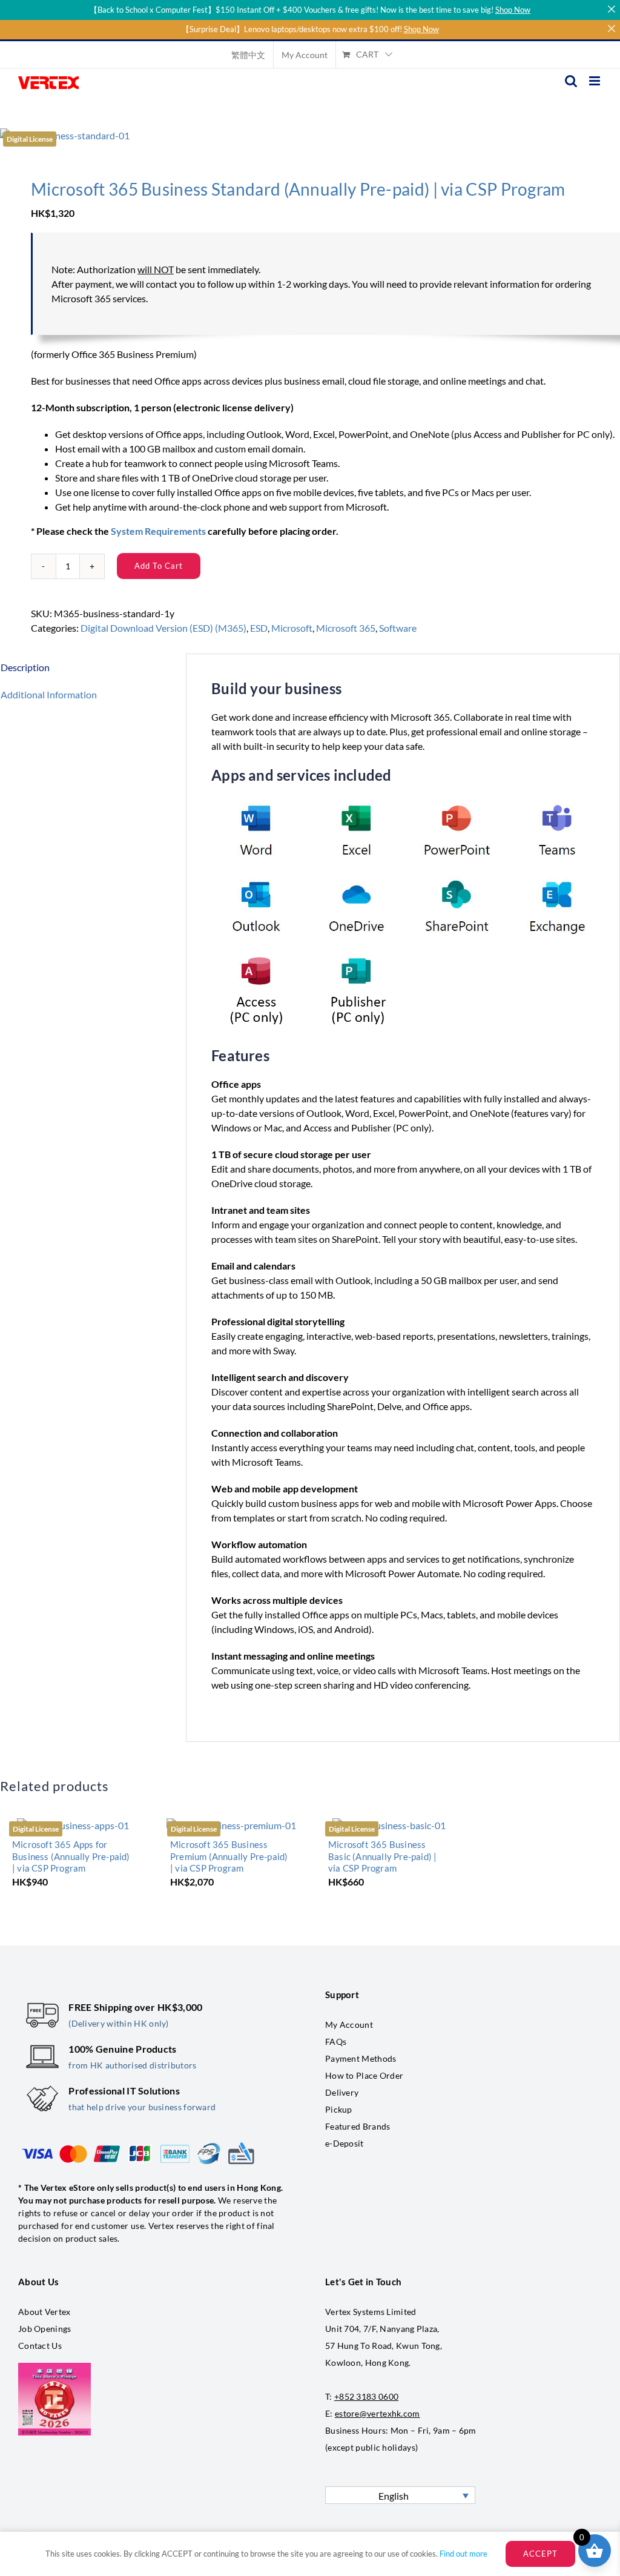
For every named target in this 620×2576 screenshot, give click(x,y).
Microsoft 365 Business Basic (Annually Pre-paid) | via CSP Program (382, 1856)
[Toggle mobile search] (571, 81)
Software (398, 628)
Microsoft (292, 628)
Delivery (342, 2092)
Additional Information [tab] (49, 694)
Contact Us (40, 2346)
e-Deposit (345, 2143)
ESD (259, 628)
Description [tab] (25, 667)
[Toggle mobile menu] (595, 81)
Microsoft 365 (346, 628)
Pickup (339, 2109)
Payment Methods (361, 2058)
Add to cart (159, 566)
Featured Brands (358, 2126)
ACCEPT (540, 2554)
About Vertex (45, 2312)
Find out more (463, 2554)
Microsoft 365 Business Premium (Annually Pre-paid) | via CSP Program (229, 1856)
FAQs (336, 2041)
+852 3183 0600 (366, 2396)
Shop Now (513, 10)
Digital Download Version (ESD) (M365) (163, 628)
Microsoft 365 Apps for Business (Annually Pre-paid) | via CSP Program (71, 1856)
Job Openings (45, 2329)
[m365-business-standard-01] (310, 136)
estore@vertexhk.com (378, 2413)
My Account (349, 2025)
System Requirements (158, 531)
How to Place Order (364, 2075)
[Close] (611, 9)
